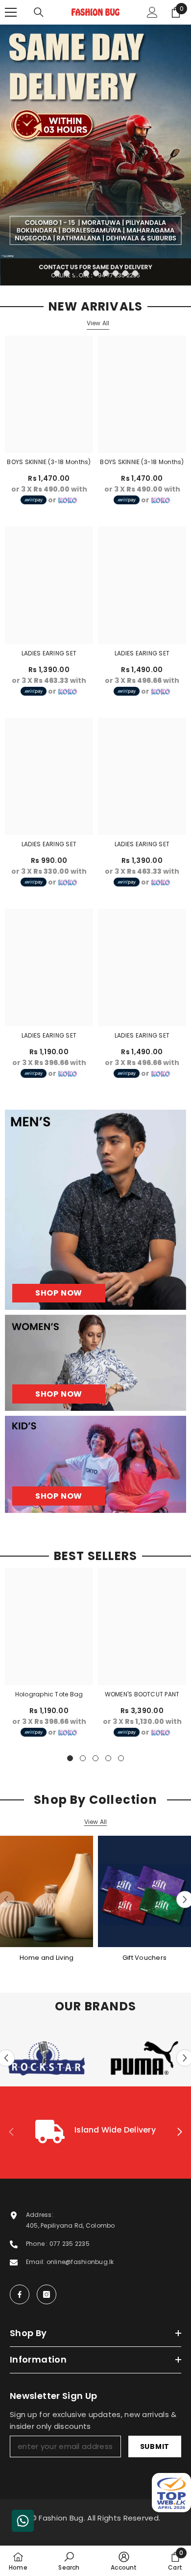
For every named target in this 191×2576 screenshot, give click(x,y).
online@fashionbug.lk (80, 2262)
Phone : (38, 2244)
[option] (95, 155)
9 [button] (135, 273)
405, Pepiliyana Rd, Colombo (70, 2225)
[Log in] (152, 12)
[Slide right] (179, 2133)
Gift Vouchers (144, 1958)
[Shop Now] (95, 1210)
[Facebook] (20, 2294)
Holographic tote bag (49, 1694)
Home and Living (47, 1958)
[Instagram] (47, 2294)
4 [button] (86, 273)
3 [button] (76, 273)
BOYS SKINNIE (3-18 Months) (49, 462)
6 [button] (106, 273)
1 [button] (57, 273)
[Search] (39, 12)
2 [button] (67, 273)
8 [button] (125, 273)
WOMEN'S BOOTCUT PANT (142, 1694)
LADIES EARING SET (49, 653)
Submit (155, 2446)
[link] (95, 2133)
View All (98, 323)
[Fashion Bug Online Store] (47, 1892)
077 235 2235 (70, 2244)
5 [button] (96, 273)
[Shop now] (95, 1363)
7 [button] (116, 273)
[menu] (11, 12)
